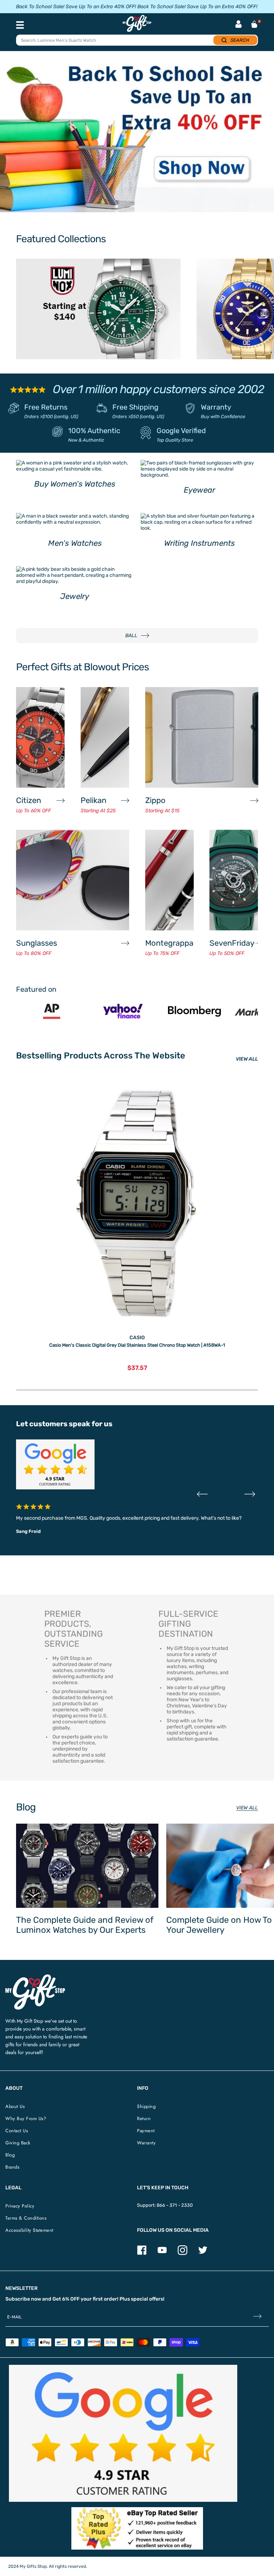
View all (247, 1808)
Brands (12, 2167)
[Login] (239, 25)
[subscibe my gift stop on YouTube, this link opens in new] (162, 2253)
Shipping (146, 2106)
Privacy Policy (20, 2206)
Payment (146, 2131)
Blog (10, 2155)
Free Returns (46, 407)
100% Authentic (94, 431)
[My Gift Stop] (35, 1977)
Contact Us (17, 2131)
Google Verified (181, 431)
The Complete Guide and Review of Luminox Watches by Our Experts (85, 1925)
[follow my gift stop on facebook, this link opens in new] (142, 2253)
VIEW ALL (247, 1059)
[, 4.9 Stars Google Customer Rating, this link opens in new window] (123, 2433)
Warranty (216, 407)
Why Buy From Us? (26, 2118)
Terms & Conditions (26, 2218)
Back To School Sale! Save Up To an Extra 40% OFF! (76, 7)
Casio (137, 1338)
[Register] (257, 2317)
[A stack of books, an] (137, 135)
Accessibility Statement (29, 2230)
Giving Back (18, 2143)
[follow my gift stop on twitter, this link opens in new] (203, 2253)
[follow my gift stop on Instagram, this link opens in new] (182, 2253)
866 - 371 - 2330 (175, 2205)
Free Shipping (135, 407)
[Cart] (254, 24)
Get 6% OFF (66, 2299)
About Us (15, 2106)
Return (144, 2118)
